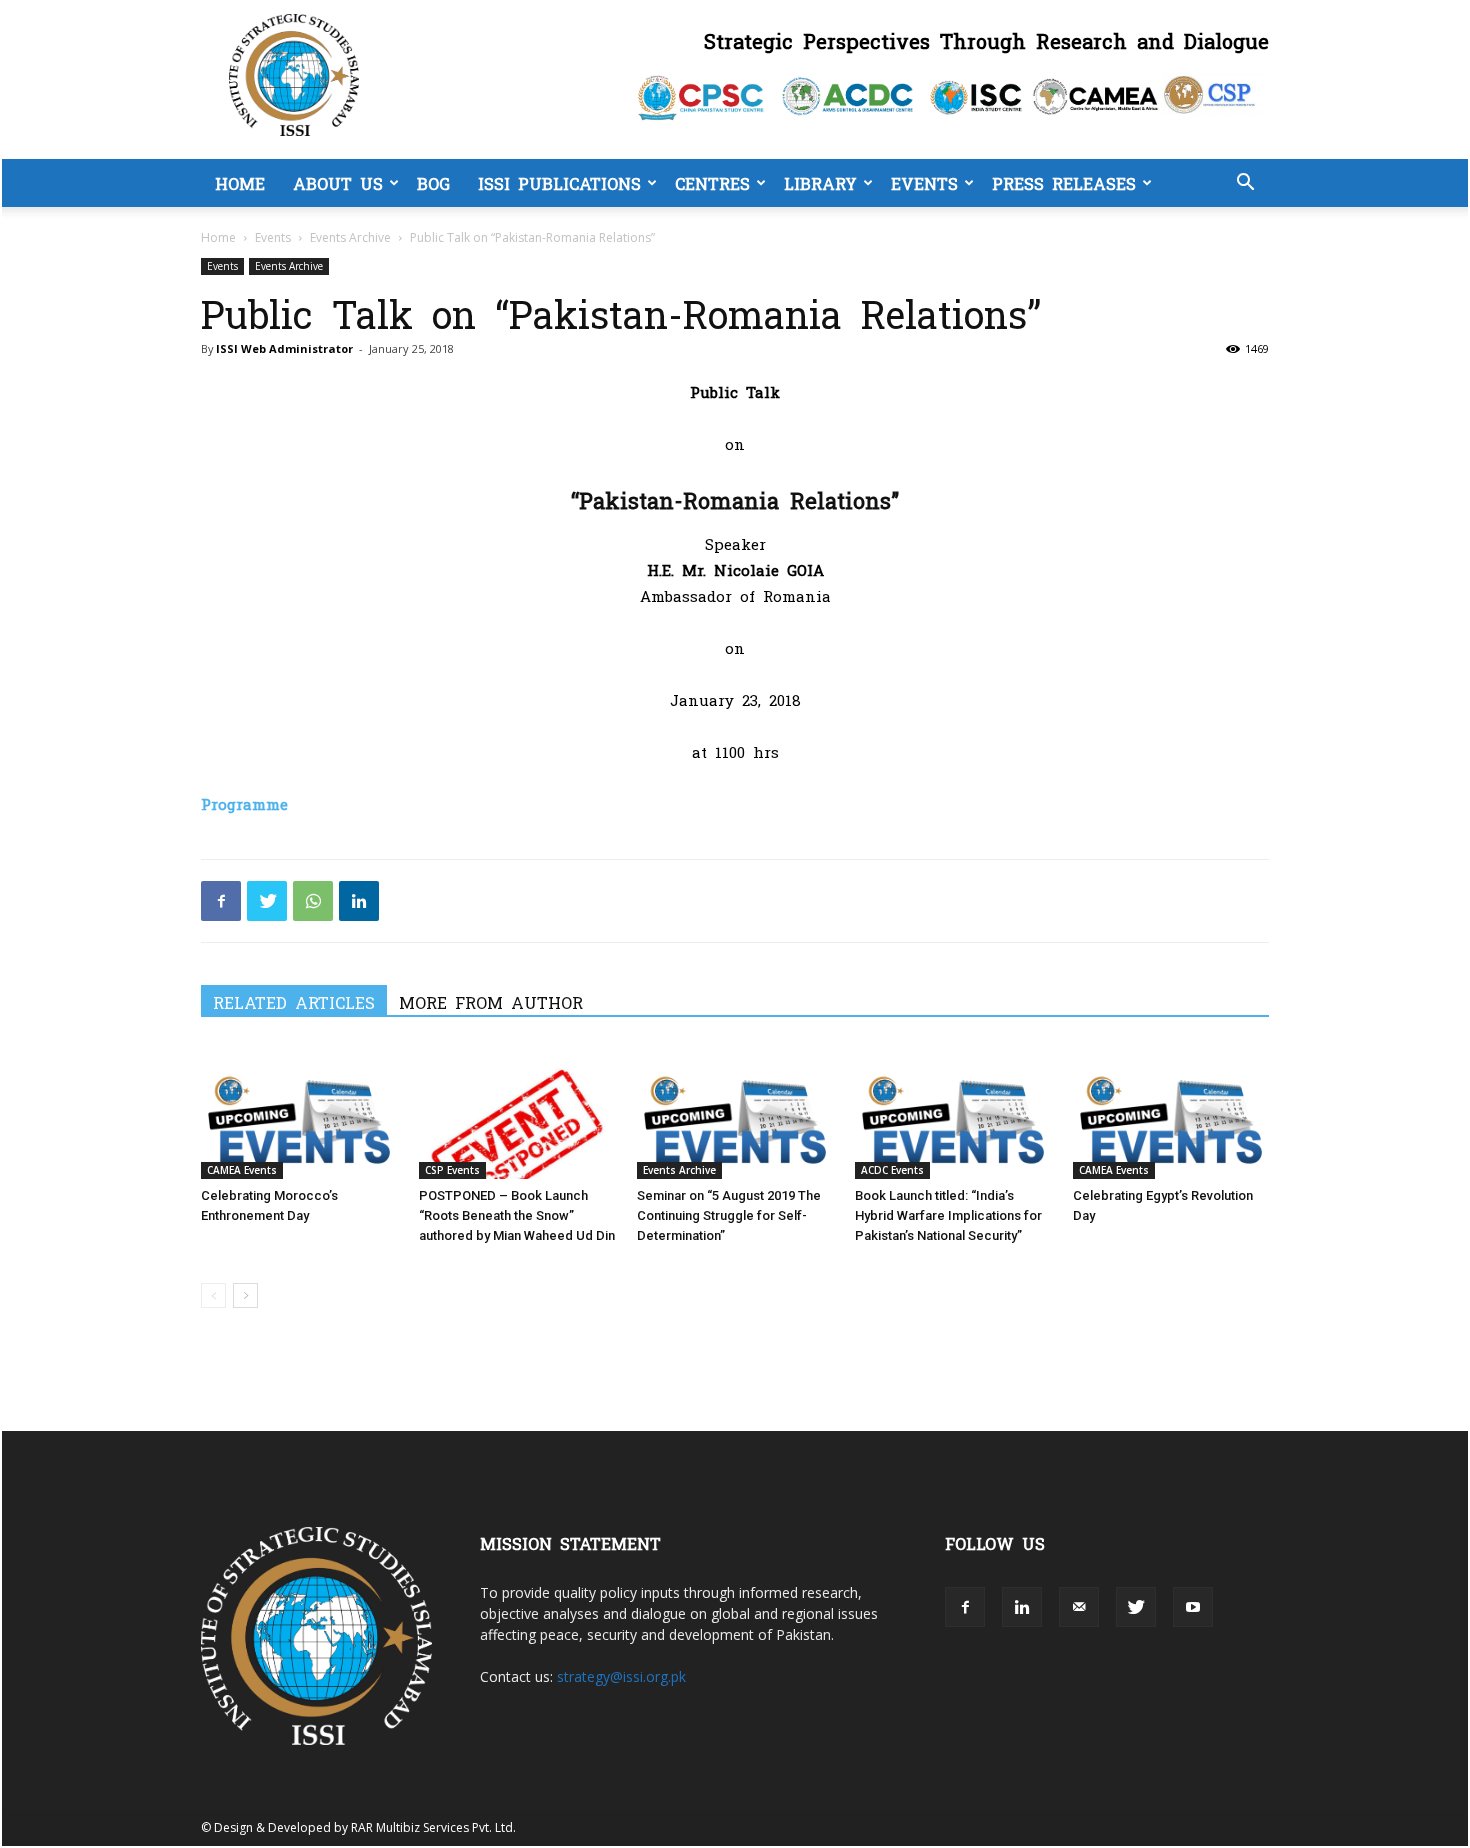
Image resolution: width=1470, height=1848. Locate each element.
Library (820, 183)
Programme (244, 803)
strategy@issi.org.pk (621, 1676)
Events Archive (350, 237)
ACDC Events (892, 1170)
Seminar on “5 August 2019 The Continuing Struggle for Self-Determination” (729, 1215)
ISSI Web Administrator (284, 348)
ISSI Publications (559, 183)
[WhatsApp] (313, 901)
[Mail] (1079, 1607)
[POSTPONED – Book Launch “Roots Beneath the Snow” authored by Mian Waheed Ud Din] (517, 1111)
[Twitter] (267, 901)
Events (924, 183)
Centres (712, 183)
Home (240, 183)
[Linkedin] (359, 901)
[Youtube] (1193, 1607)
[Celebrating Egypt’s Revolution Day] (1171, 1111)
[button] (1245, 184)
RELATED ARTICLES (294, 1002)
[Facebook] (221, 901)
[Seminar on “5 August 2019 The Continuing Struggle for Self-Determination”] (735, 1111)
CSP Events (452, 1170)
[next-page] (245, 1295)
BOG (433, 183)
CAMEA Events (242, 1170)
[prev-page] (213, 1295)
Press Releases (1064, 183)
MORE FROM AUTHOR (491, 1002)
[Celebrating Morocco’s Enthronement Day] (299, 1111)
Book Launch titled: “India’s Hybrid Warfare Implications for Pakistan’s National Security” (948, 1215)
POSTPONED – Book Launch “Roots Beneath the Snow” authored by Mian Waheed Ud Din (517, 1215)
